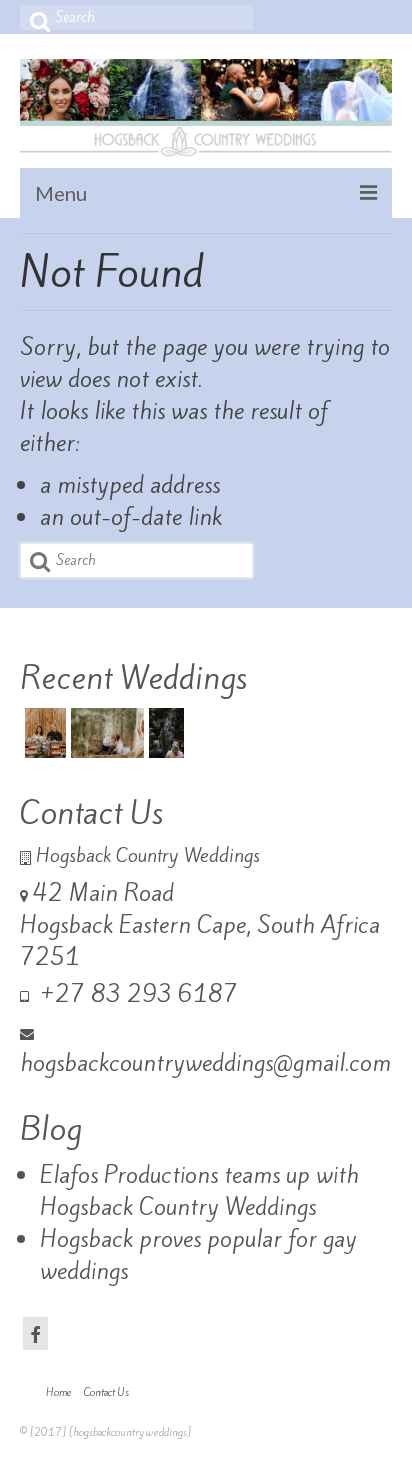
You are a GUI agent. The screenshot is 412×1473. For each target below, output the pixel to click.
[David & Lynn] (164, 733)
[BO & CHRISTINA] (43, 733)
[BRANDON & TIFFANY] (105, 733)
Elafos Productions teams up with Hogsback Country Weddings (199, 1191)
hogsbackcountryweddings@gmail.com (205, 1063)
